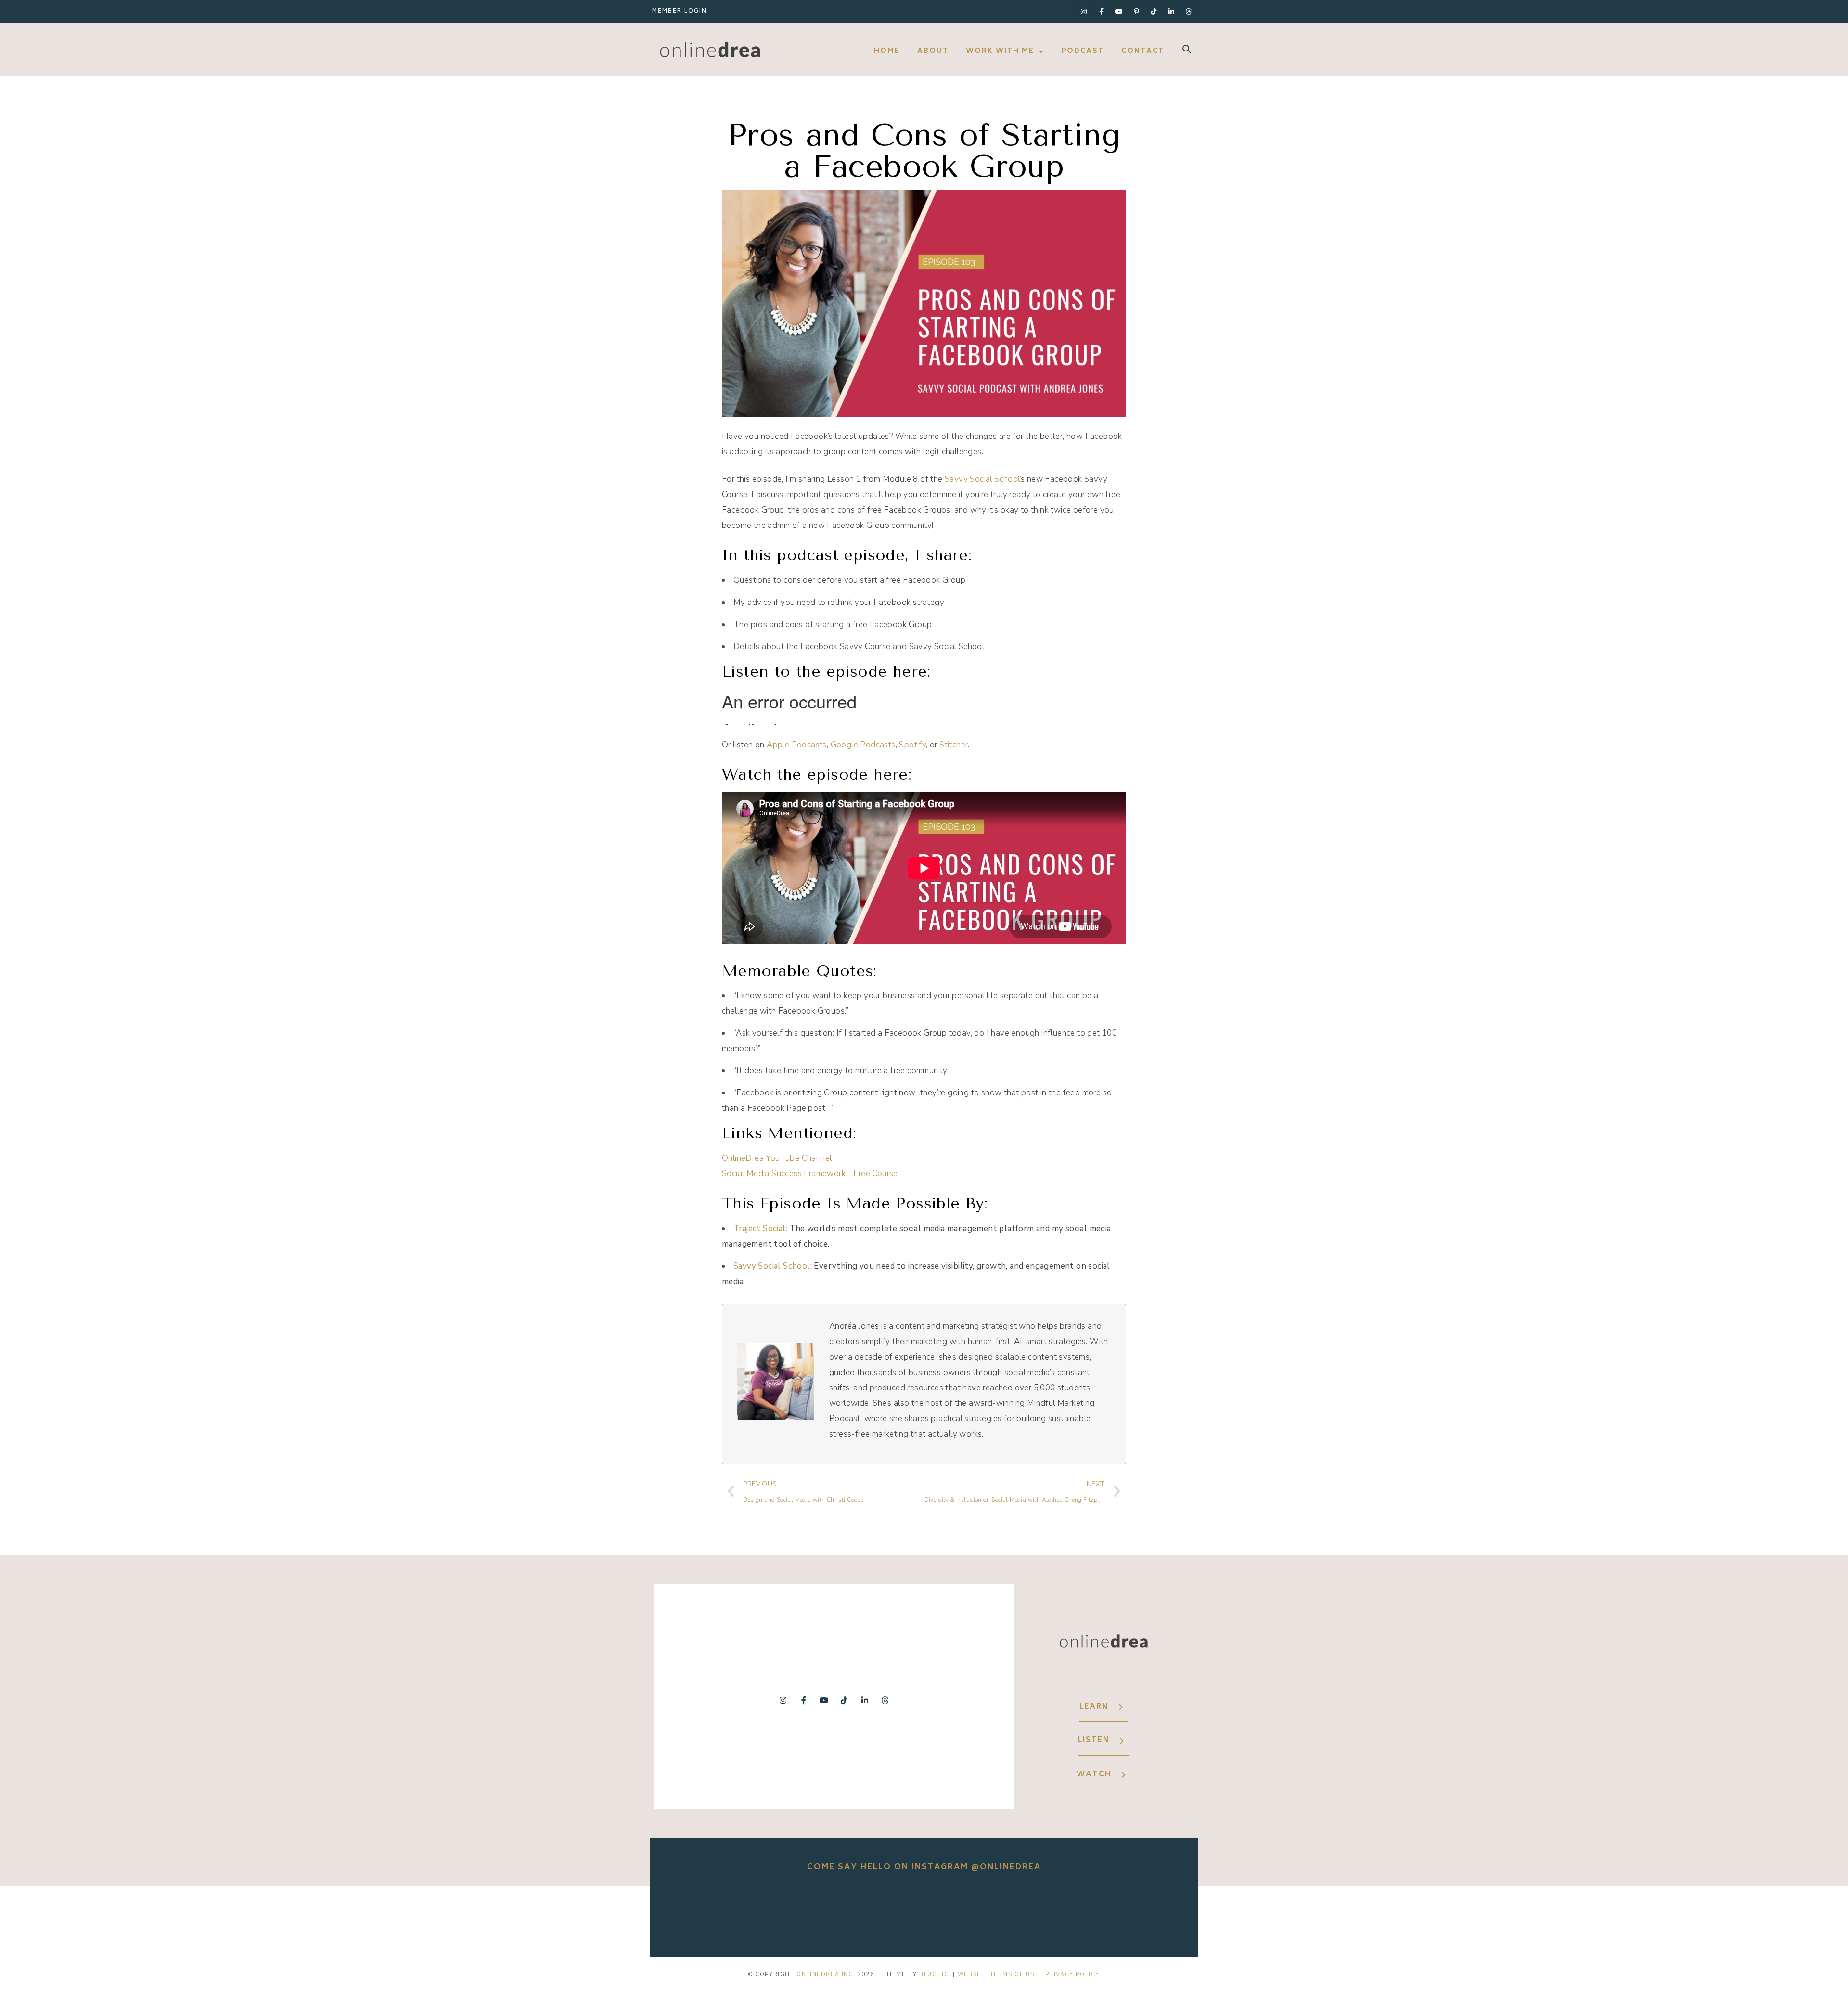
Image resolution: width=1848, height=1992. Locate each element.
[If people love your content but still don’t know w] (924, 1914)
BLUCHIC (934, 1974)
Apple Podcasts (797, 745)
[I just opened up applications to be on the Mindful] (708, 1914)
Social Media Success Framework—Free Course (810, 1174)
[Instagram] (1084, 12)
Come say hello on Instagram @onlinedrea (924, 1867)
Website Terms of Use (998, 1974)
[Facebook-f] (1101, 12)
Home (887, 51)
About (933, 51)
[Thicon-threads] (1189, 12)
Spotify (912, 745)
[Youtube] (1119, 12)
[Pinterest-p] (1136, 12)
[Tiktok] (1154, 12)
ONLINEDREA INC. (826, 1974)
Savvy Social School (982, 479)
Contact (1143, 51)
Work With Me (1000, 51)
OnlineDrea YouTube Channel (777, 1158)
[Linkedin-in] (1171, 12)
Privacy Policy (1072, 1974)
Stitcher (954, 745)
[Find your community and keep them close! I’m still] (816, 1914)
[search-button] (1187, 49)
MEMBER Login (680, 11)
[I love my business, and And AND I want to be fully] (1140, 1914)
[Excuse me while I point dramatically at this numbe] (1032, 1914)
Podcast (1083, 51)
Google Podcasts (863, 745)
